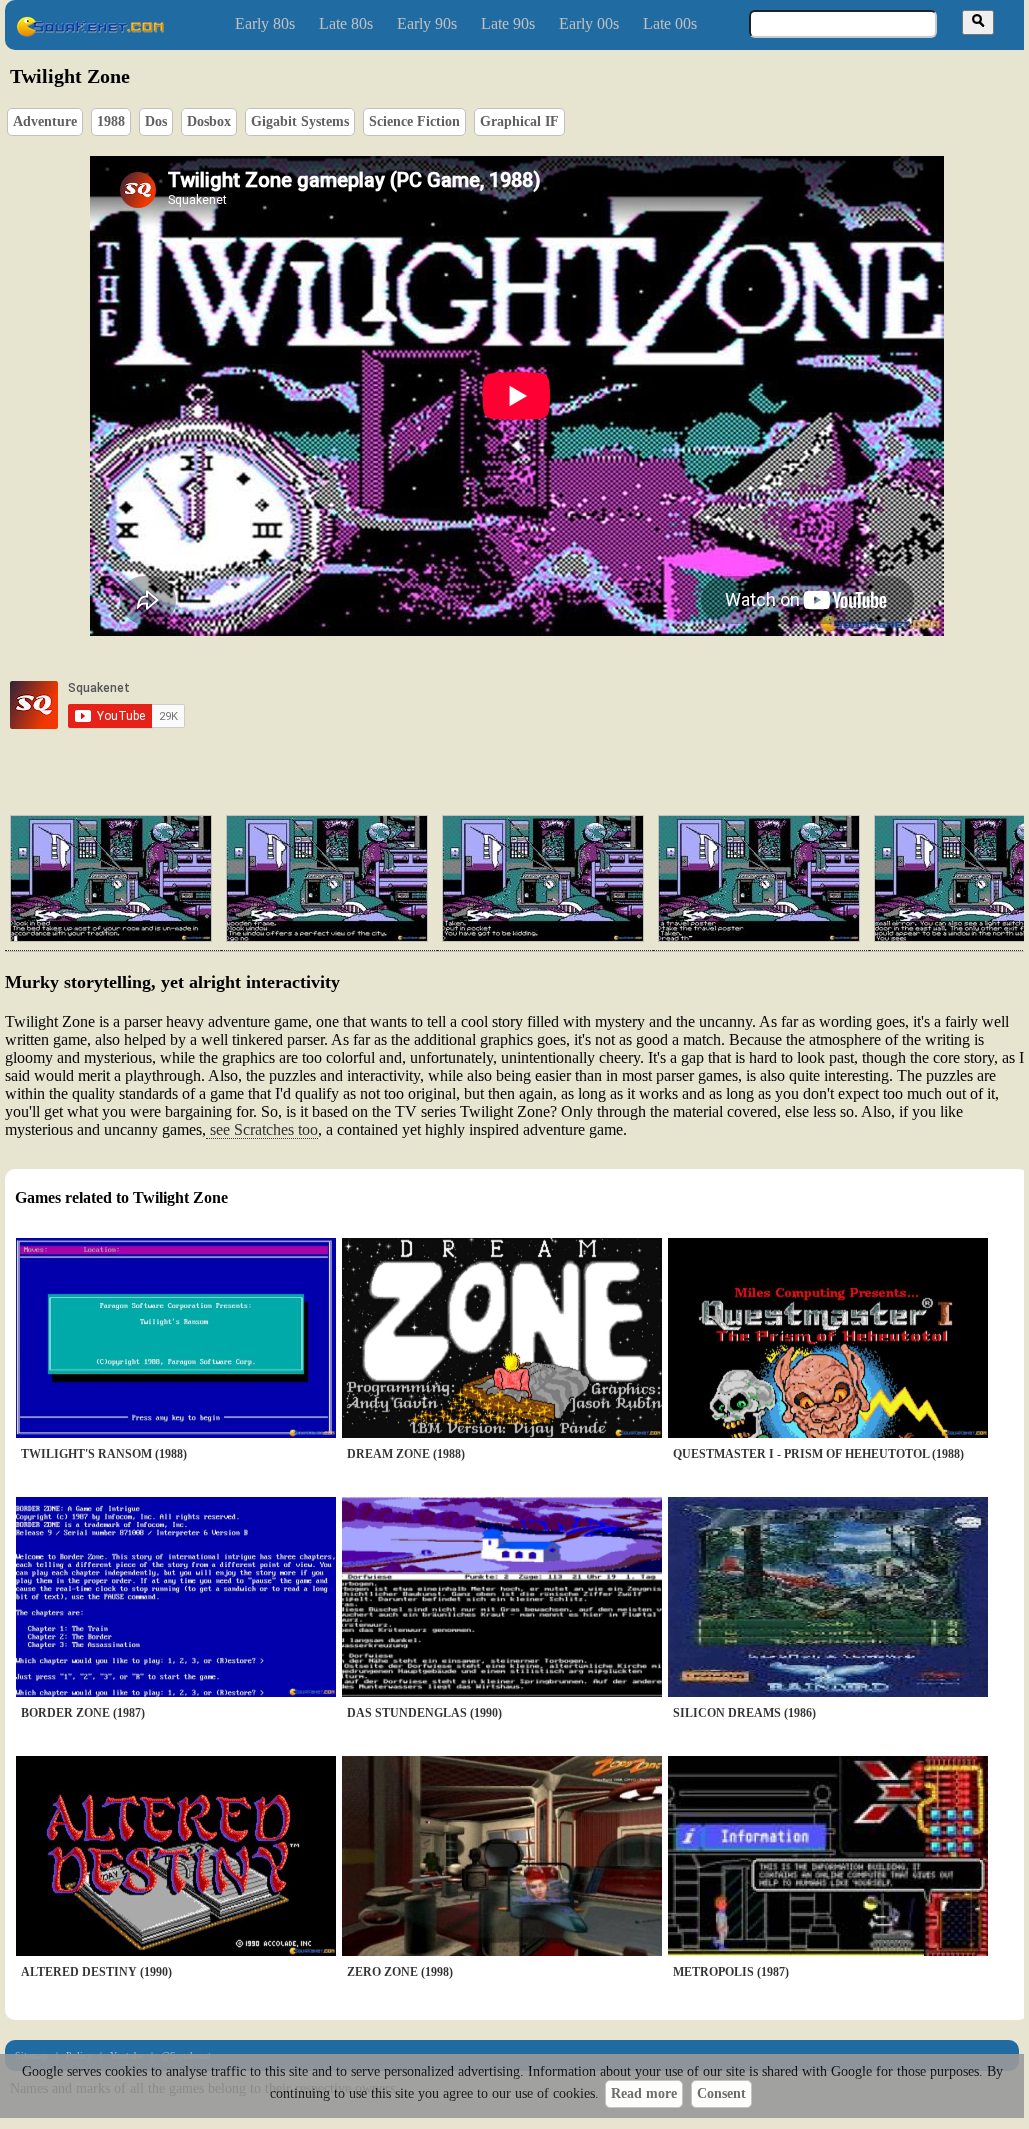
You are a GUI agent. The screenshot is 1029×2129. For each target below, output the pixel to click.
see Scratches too (262, 1129)
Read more (644, 2093)
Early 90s (427, 23)
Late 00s (670, 23)
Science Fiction (414, 121)
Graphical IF (519, 121)
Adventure (45, 121)
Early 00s (589, 23)
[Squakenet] (90, 32)
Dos (156, 121)
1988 (111, 121)
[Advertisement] (574, 705)
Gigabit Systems (300, 121)
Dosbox (209, 121)
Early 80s (265, 23)
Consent (721, 2093)
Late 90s (508, 23)
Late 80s (346, 23)
